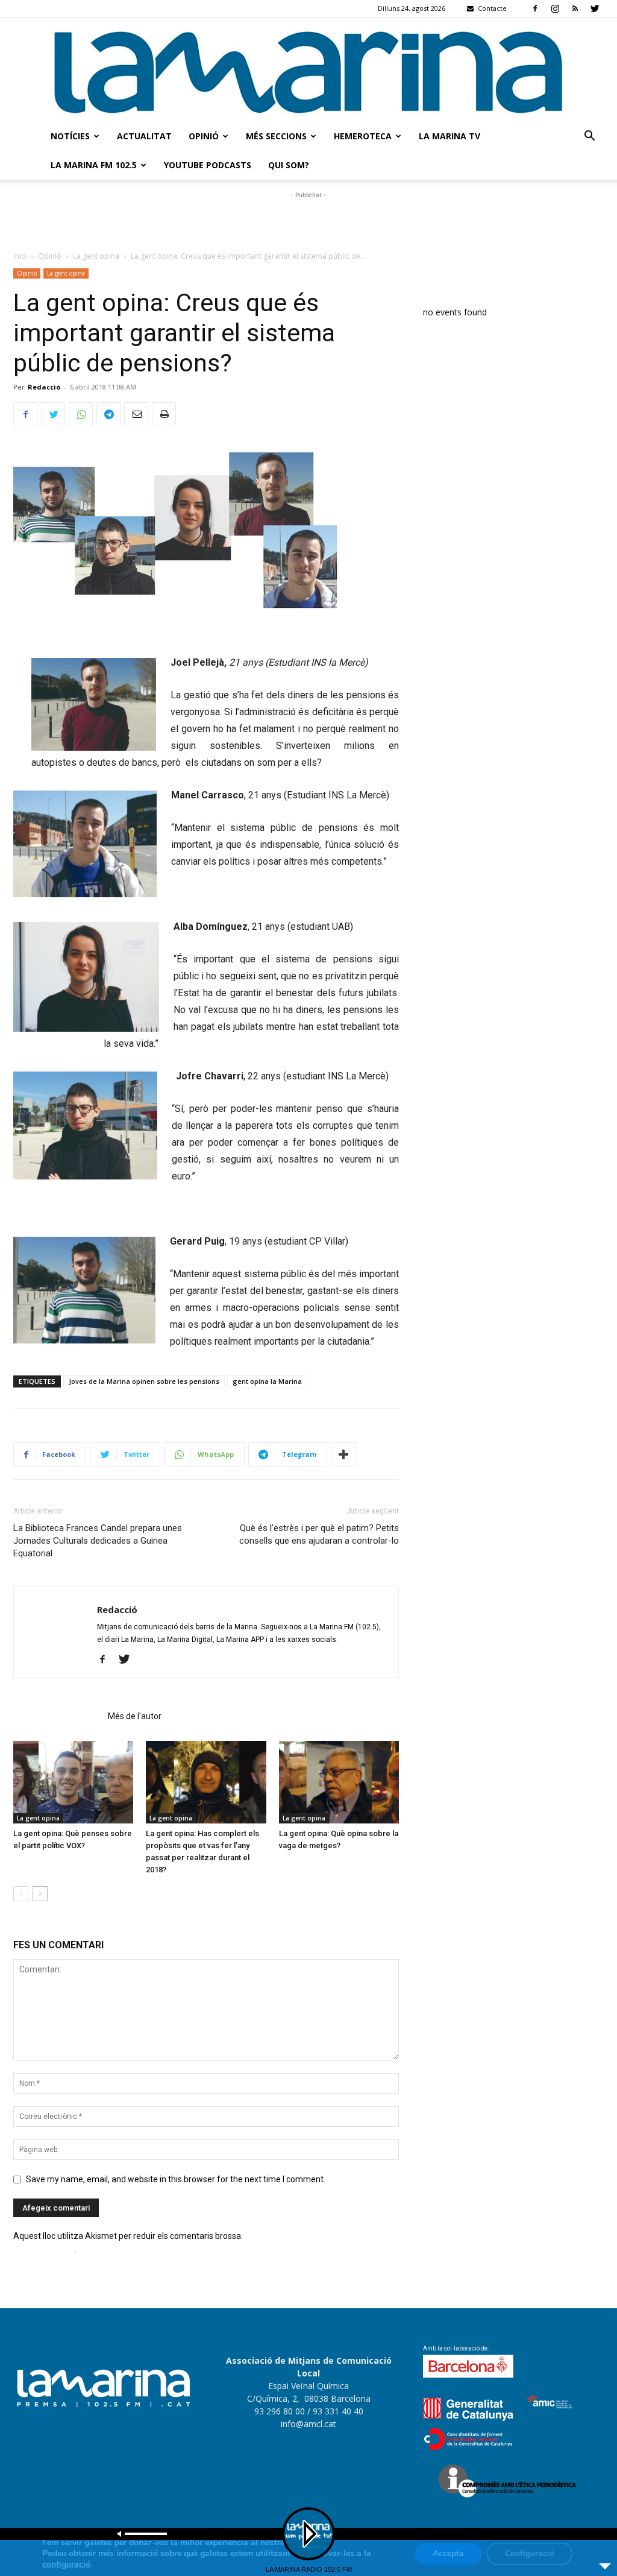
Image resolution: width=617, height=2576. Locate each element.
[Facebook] (535, 8)
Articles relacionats (57, 1716)
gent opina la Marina (267, 1381)
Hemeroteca (363, 136)
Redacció (44, 387)
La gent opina (96, 256)
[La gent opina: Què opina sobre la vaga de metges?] (339, 1782)
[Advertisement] (308, 219)
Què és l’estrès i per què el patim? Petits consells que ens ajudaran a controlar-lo (319, 1534)
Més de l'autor (135, 1716)
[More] (343, 1454)
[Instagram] (555, 8)
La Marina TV (449, 136)
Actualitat (144, 136)
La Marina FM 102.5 (94, 165)
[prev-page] (21, 1894)
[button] (589, 137)
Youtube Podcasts (208, 165)
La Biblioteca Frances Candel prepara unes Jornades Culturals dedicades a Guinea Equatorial (98, 1541)
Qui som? (289, 165)
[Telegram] (108, 414)
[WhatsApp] (81, 414)
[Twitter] (595, 8)
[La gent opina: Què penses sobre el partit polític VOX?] (73, 1782)
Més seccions (276, 136)
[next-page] (40, 1894)
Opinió (204, 136)
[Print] (164, 414)
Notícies (70, 136)
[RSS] (575, 8)
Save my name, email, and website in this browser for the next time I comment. (176, 2179)
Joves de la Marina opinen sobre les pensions (144, 1381)
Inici (20, 256)
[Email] (136, 414)
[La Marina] (308, 70)
